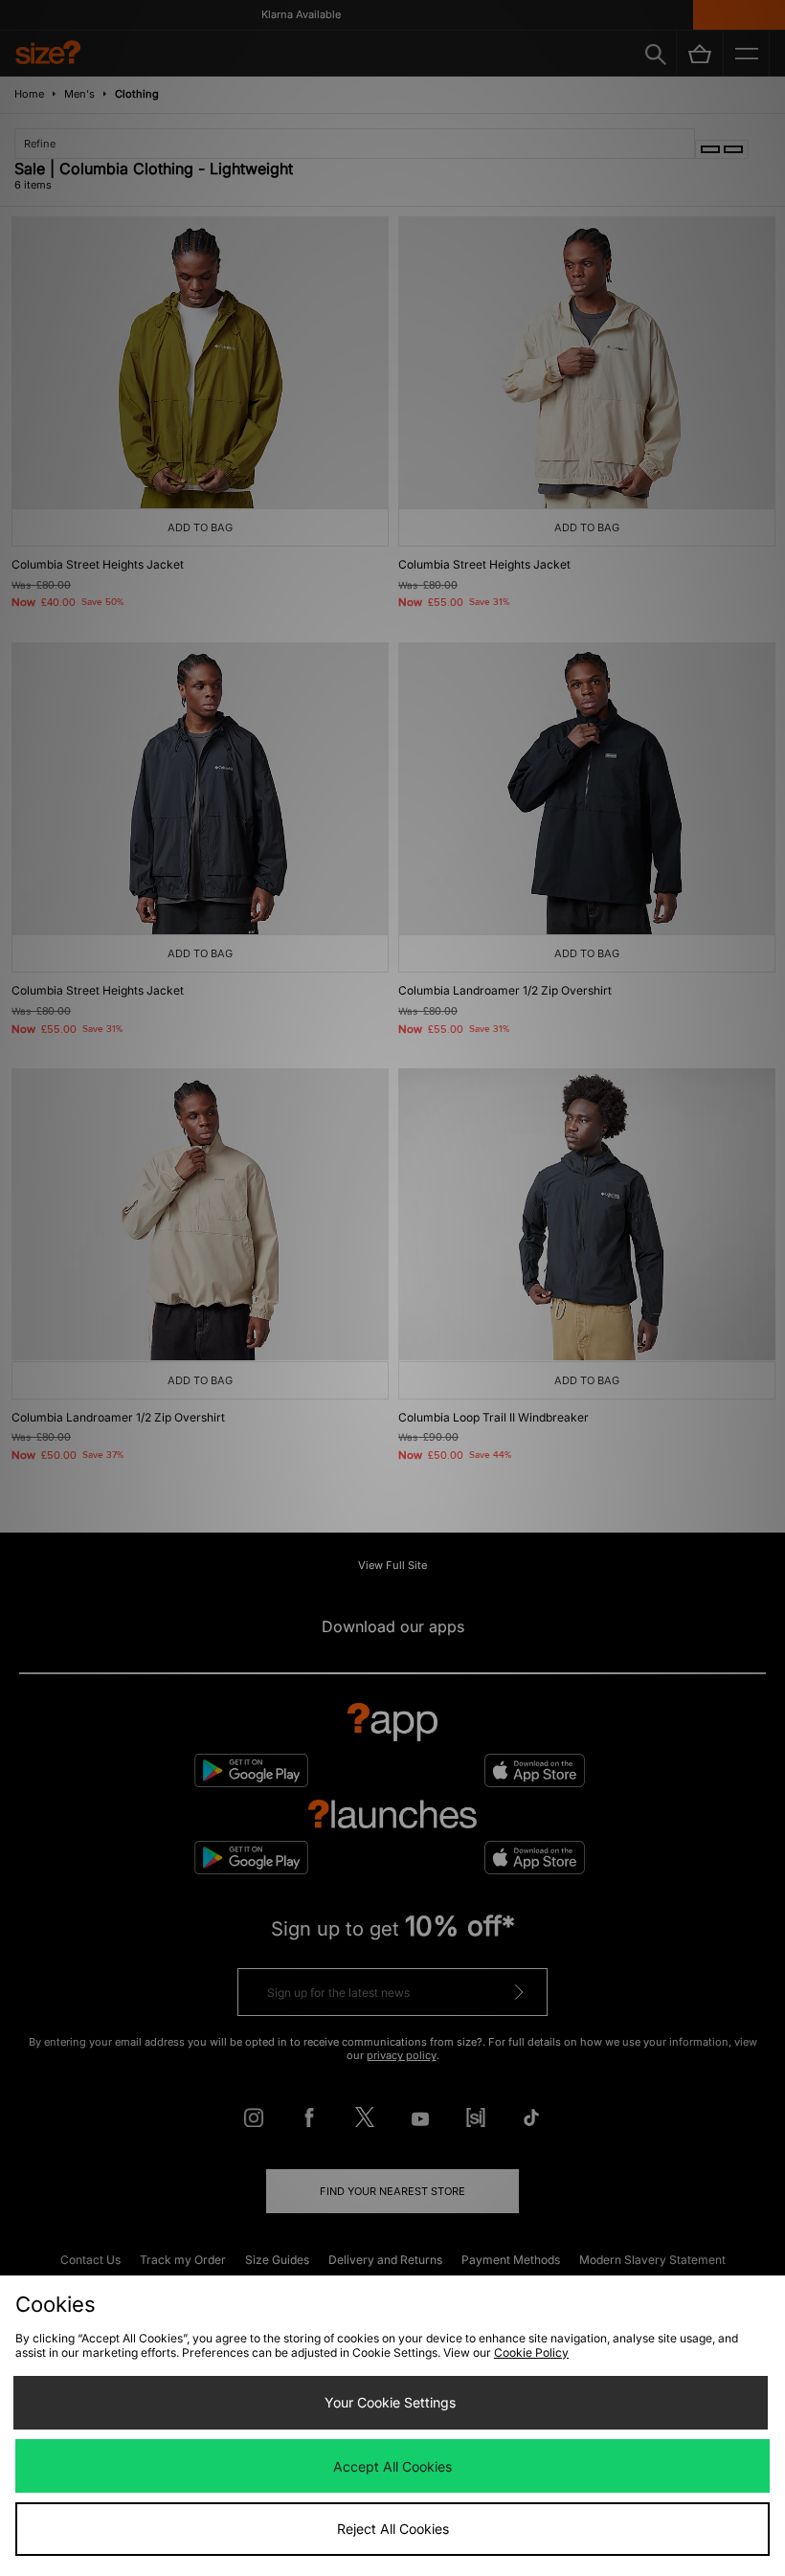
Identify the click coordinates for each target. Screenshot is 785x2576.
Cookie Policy (531, 2352)
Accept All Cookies (392, 2466)
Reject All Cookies (393, 2529)
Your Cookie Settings (390, 2402)
